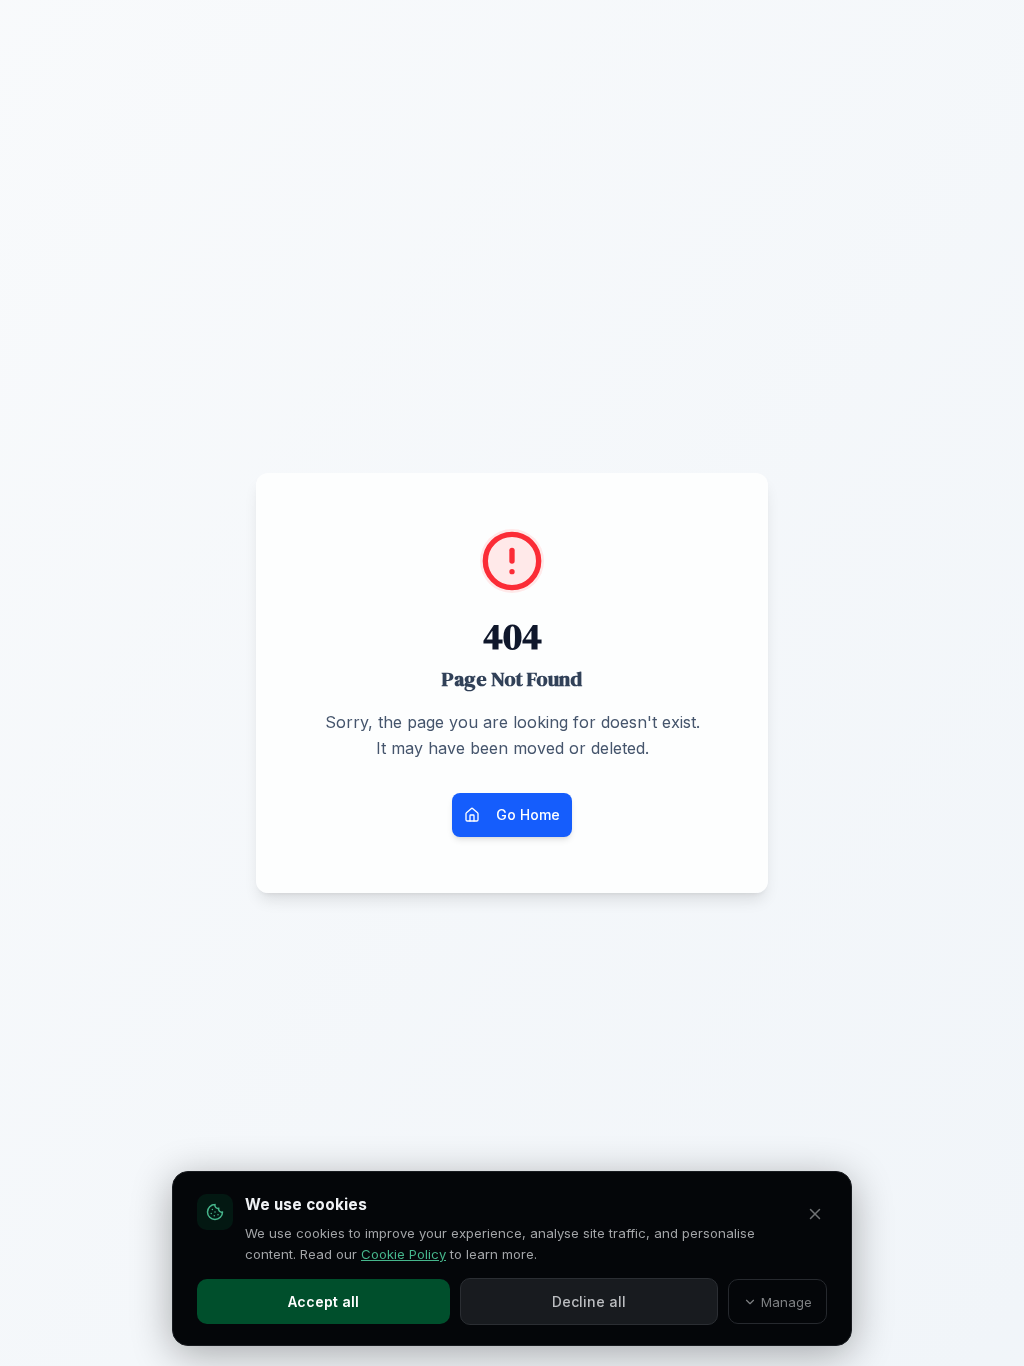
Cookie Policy (403, 1254)
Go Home (528, 814)
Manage (786, 1302)
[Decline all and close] (815, 1214)
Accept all (323, 1301)
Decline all (589, 1301)
